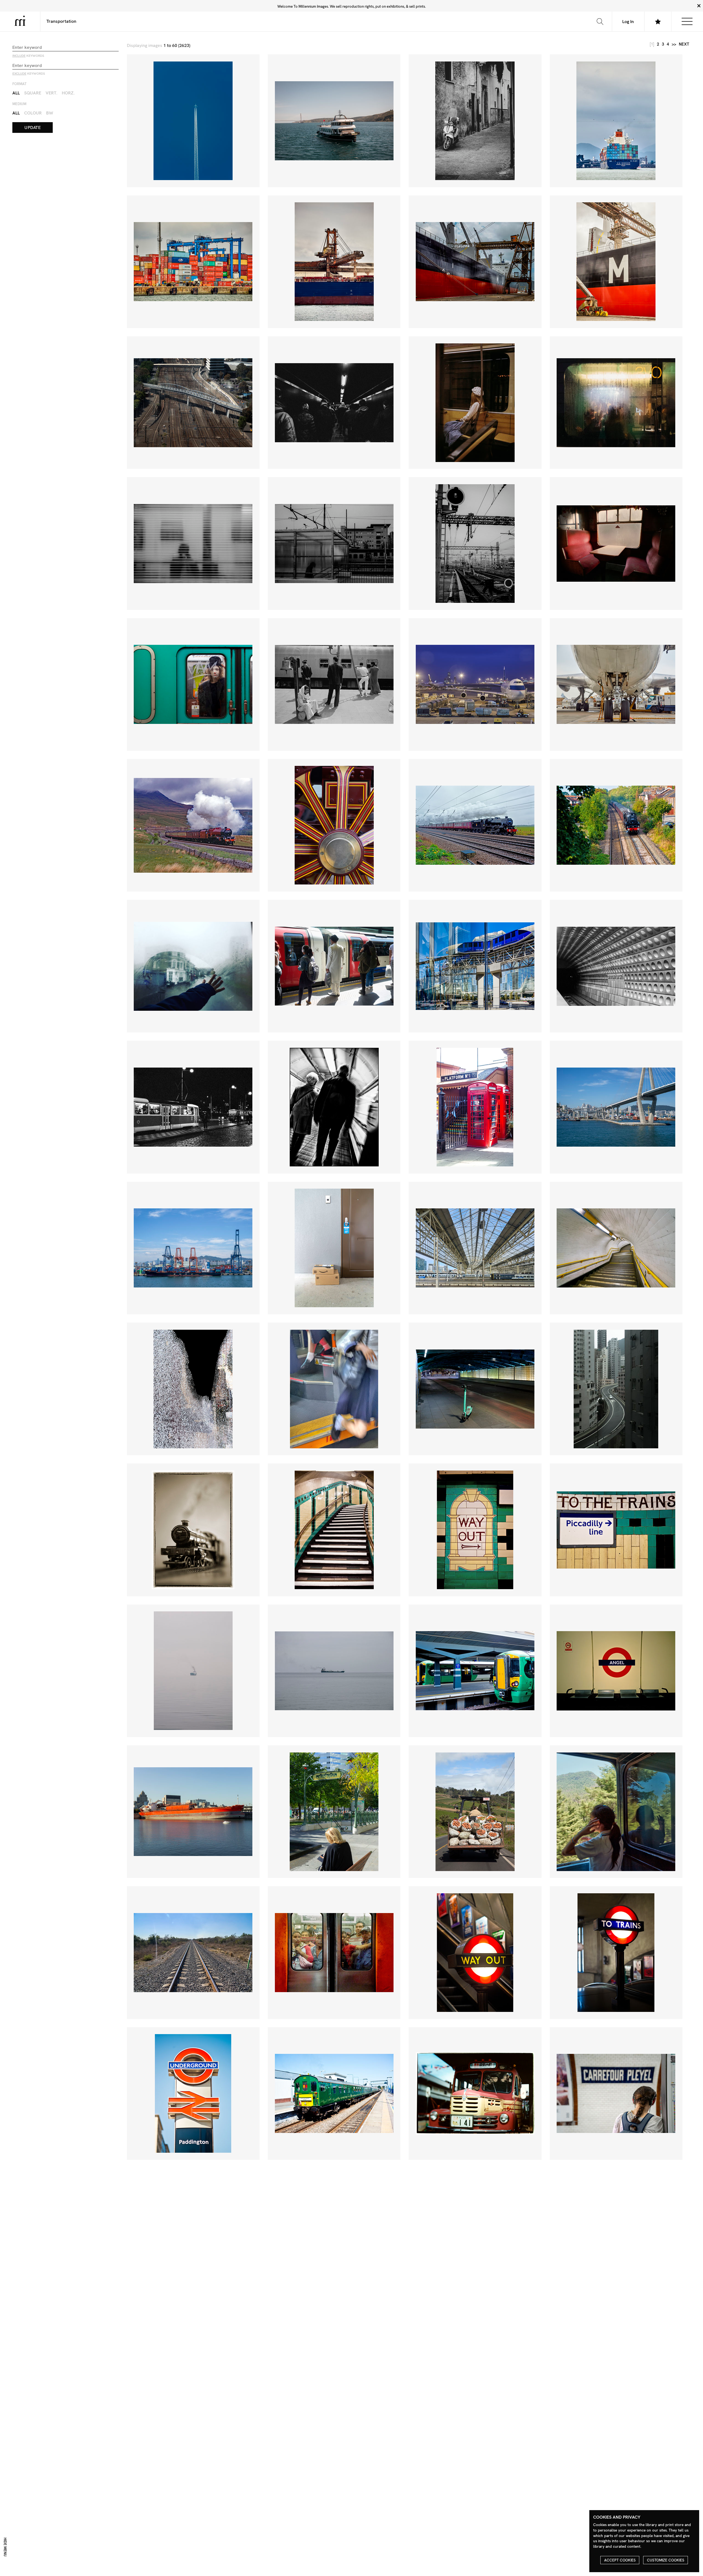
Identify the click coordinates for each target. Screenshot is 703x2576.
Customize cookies (666, 2560)
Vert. (51, 93)
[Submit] (600, 21)
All (16, 93)
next (684, 44)
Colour (33, 113)
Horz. (68, 93)
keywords (28, 56)
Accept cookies (620, 2560)
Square (33, 93)
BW (50, 113)
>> (674, 44)
